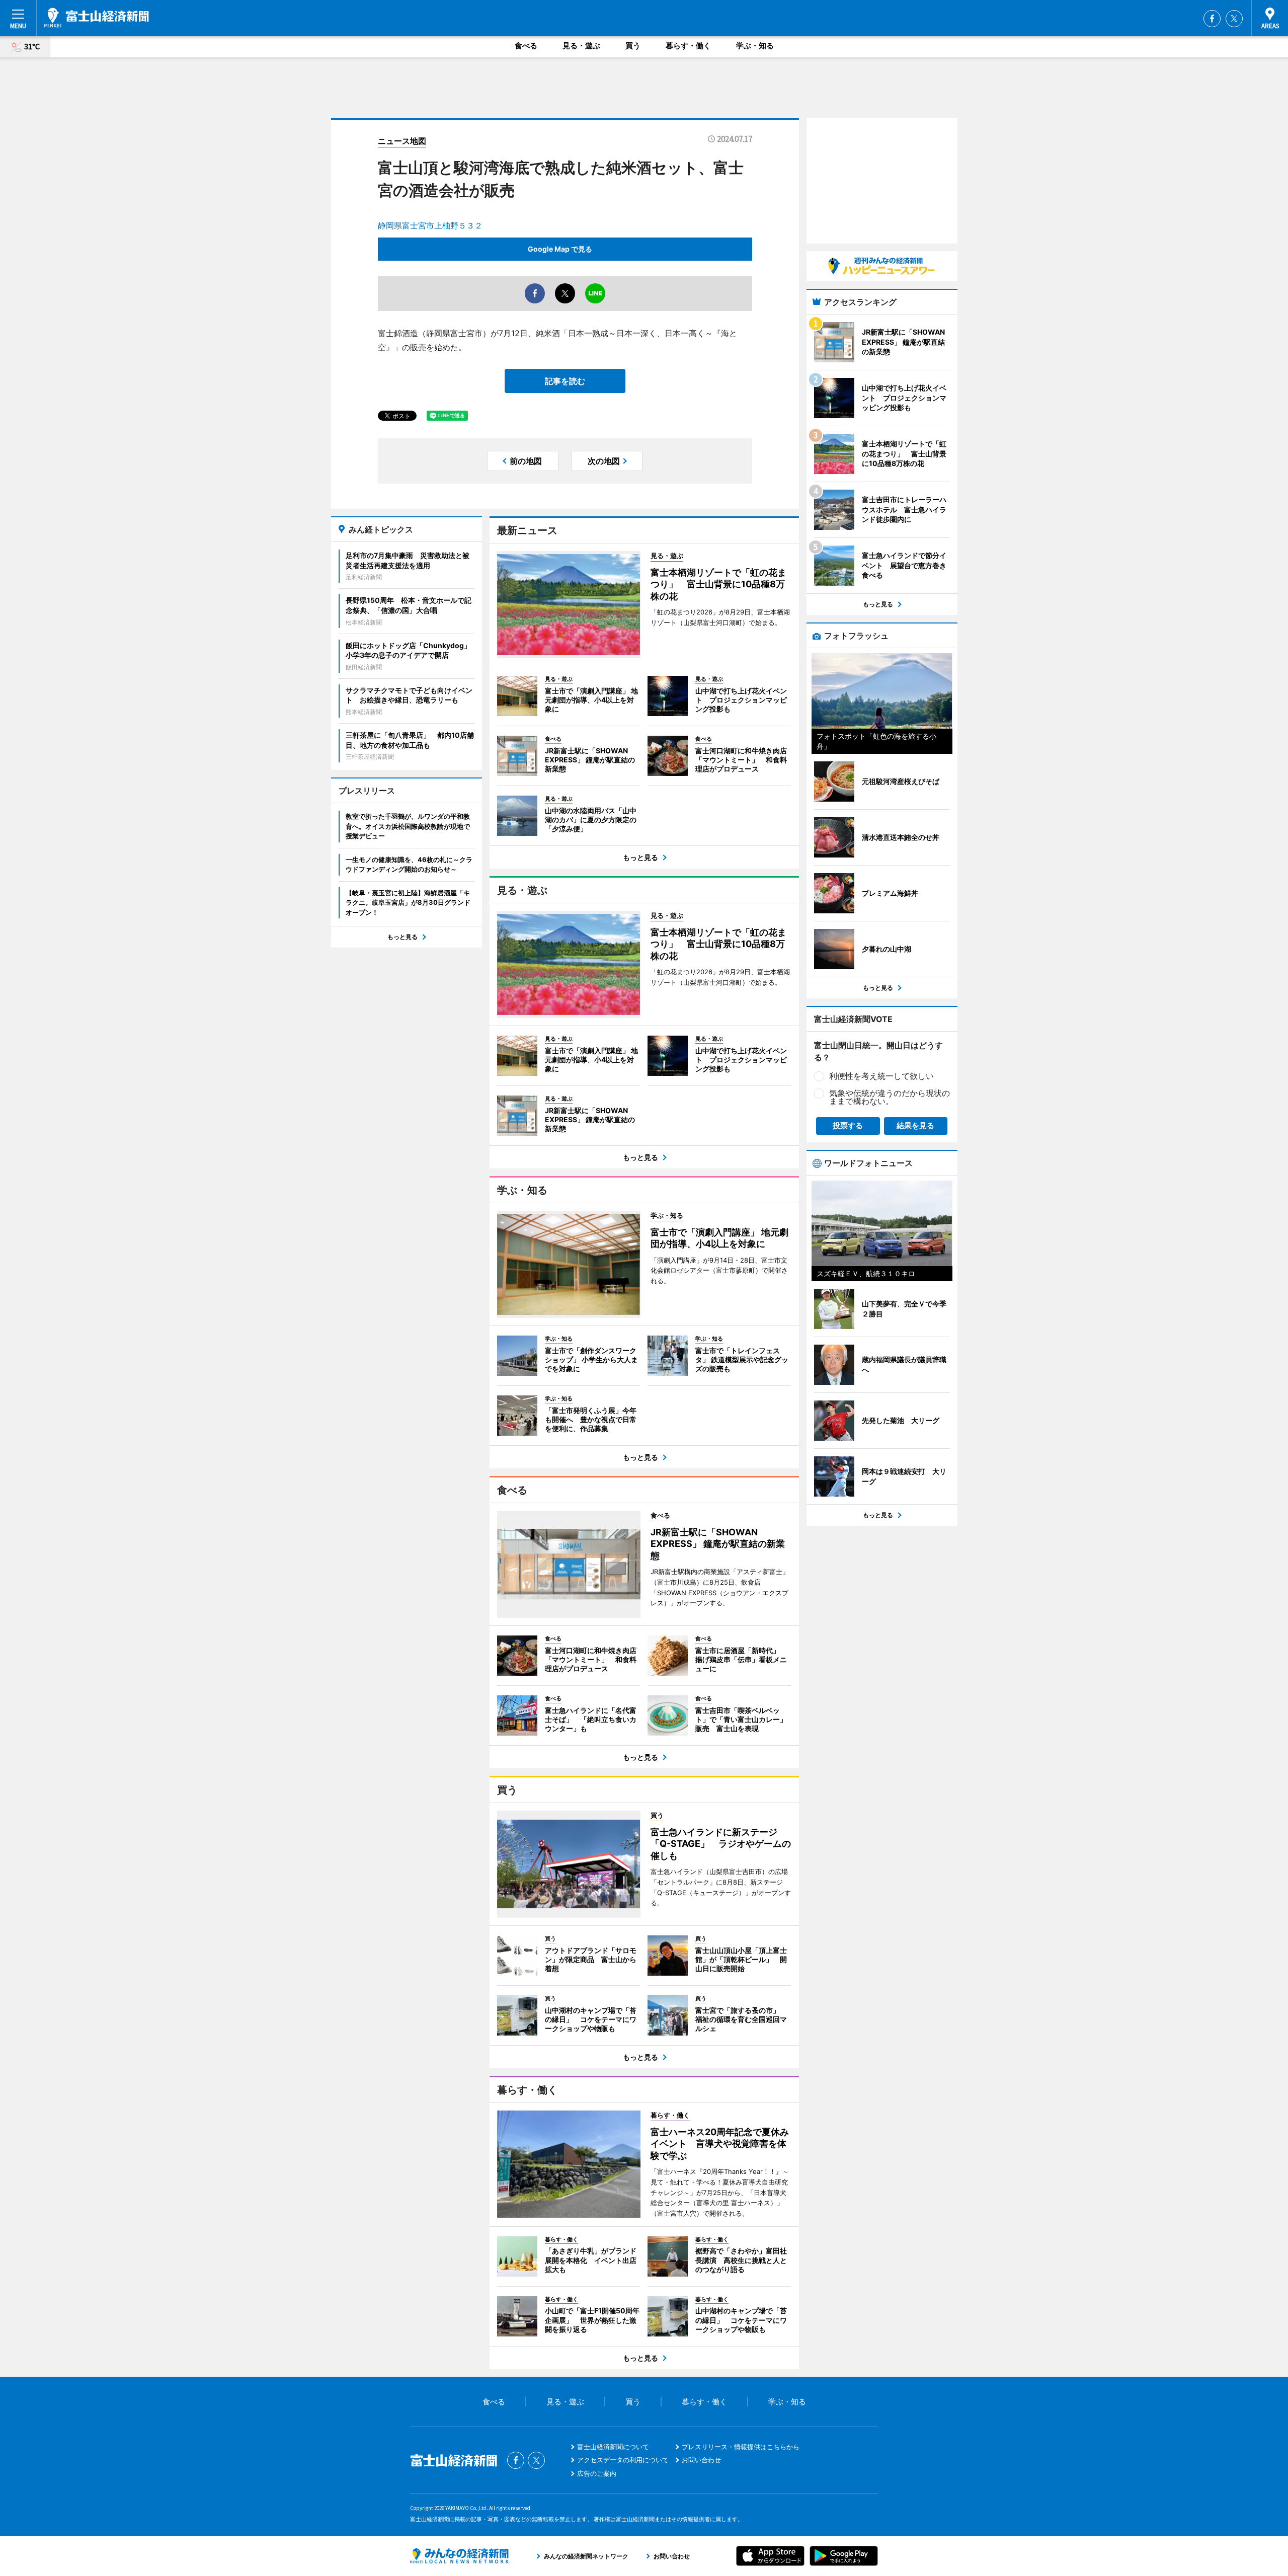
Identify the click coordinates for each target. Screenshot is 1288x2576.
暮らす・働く (688, 46)
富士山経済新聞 (97, 18)
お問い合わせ (701, 2460)
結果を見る (915, 1125)
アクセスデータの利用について (623, 2460)
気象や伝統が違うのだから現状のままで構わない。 (890, 1097)
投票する (848, 1125)
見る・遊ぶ (581, 46)
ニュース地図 (402, 141)
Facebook (1212, 19)
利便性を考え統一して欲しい (881, 1076)
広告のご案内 (597, 2473)
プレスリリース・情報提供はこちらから (741, 2447)
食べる (526, 46)
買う (633, 46)
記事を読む (565, 381)
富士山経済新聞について (613, 2447)
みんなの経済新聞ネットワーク (459, 2556)
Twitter (1234, 19)
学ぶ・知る (755, 46)
